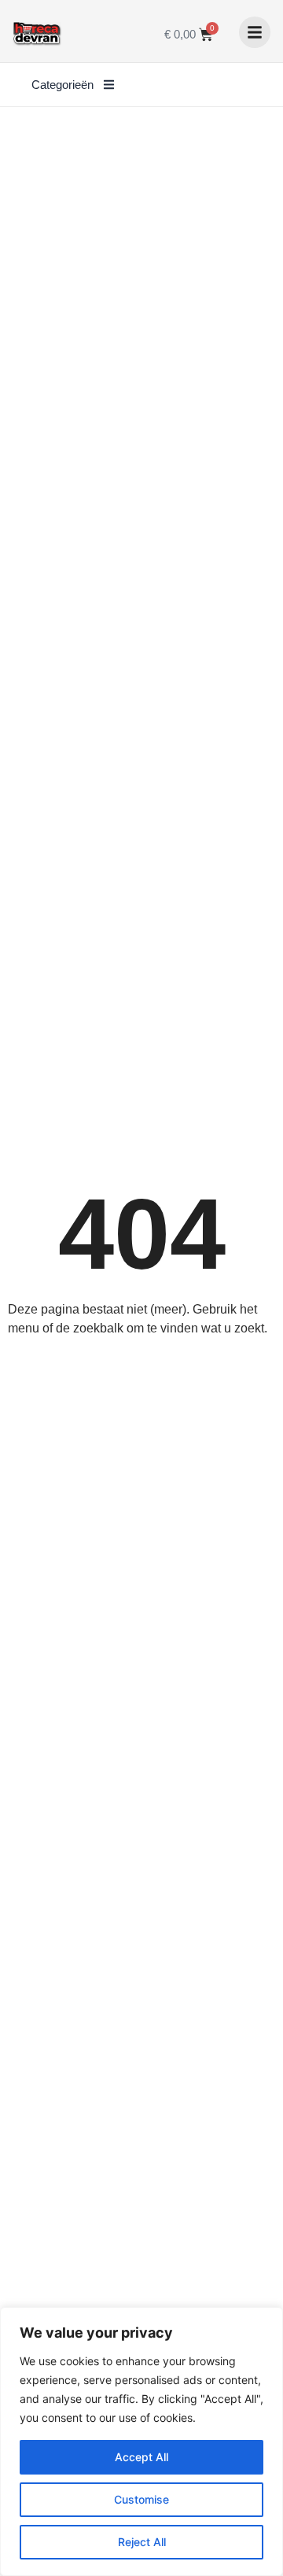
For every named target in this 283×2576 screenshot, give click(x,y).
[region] (141, 2441)
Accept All (141, 2457)
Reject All (142, 2542)
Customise (141, 2499)
